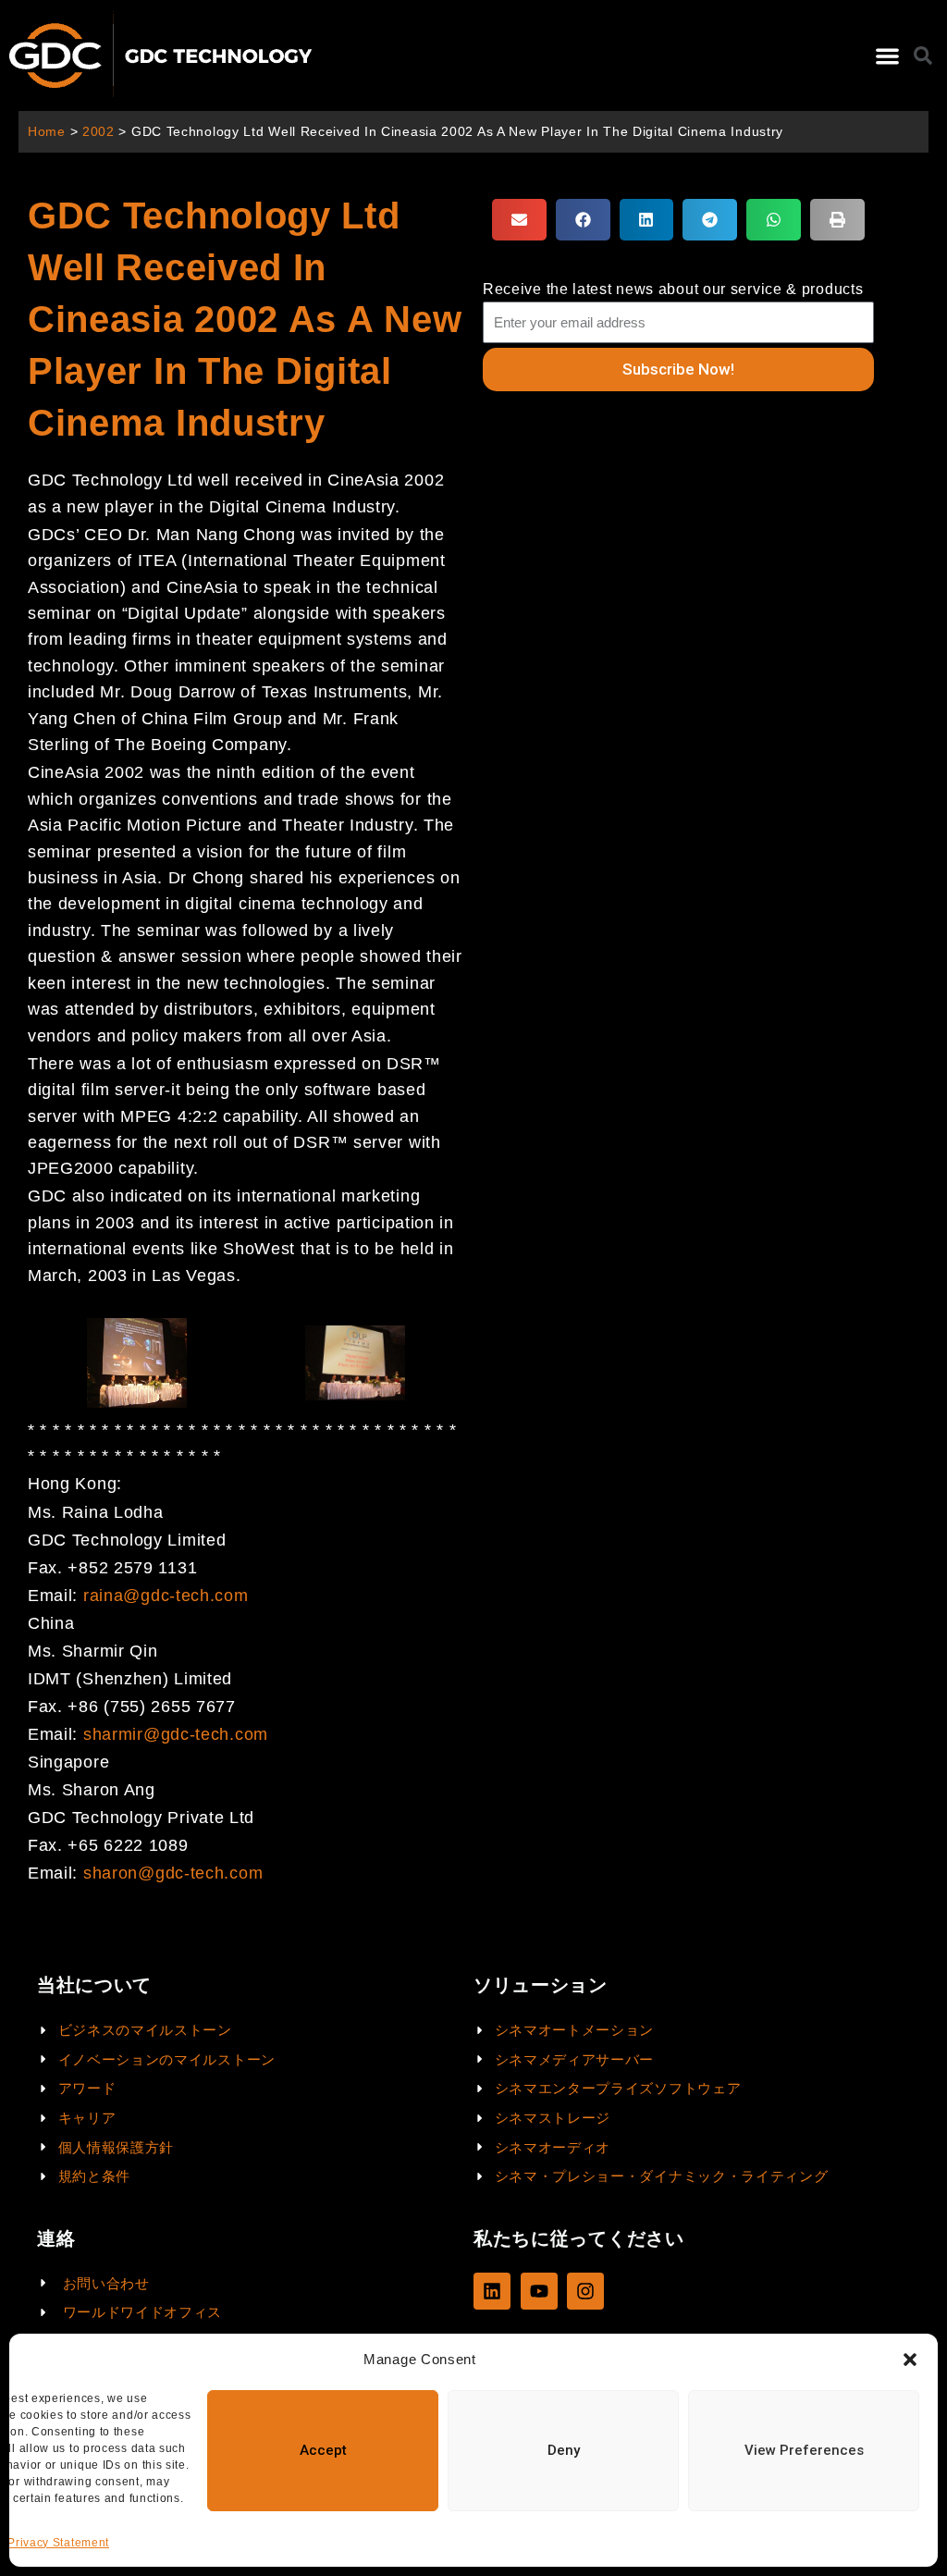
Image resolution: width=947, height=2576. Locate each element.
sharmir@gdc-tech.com (176, 1734)
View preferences (804, 2450)
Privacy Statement (58, 2543)
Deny (564, 2450)
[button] (910, 2360)
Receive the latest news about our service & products (673, 289)
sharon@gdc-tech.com (173, 1873)
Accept (323, 2450)
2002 (98, 132)
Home (47, 132)
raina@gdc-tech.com (166, 1596)
